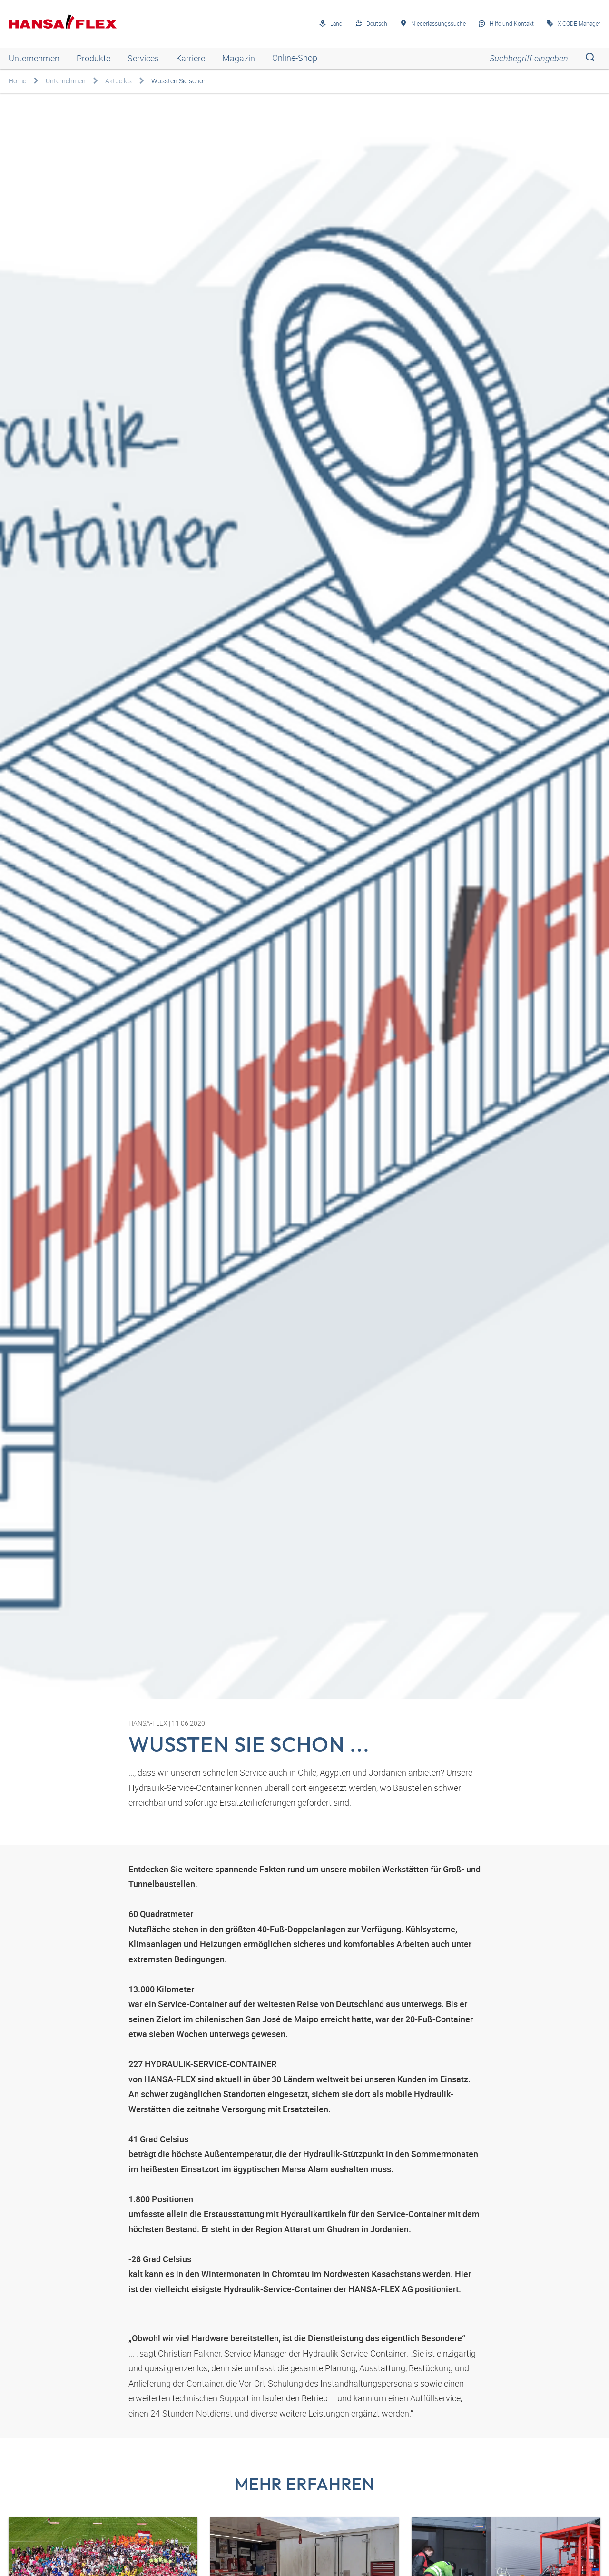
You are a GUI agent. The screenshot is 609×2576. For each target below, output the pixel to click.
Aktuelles (118, 81)
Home (17, 81)
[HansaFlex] (63, 21)
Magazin (239, 58)
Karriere (191, 58)
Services (143, 58)
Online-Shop (295, 58)
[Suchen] (590, 58)
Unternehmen (34, 58)
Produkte (93, 58)
